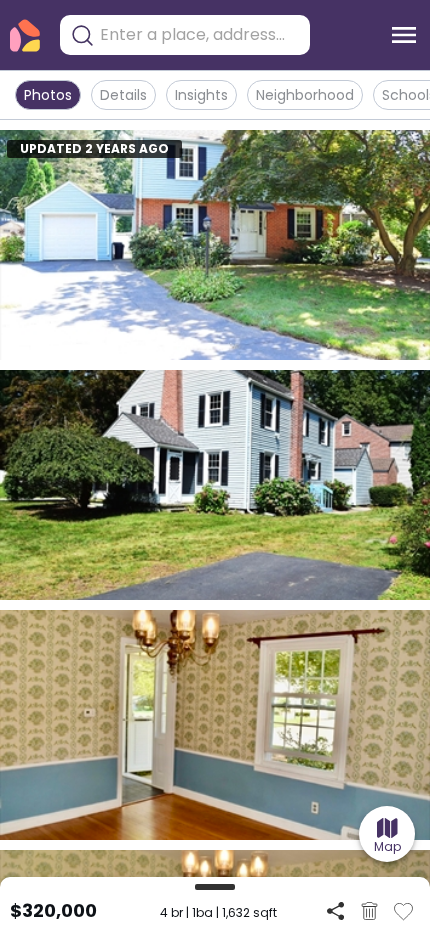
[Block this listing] (369, 911)
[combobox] (200, 35)
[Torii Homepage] (25, 35)
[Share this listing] (335, 910)
